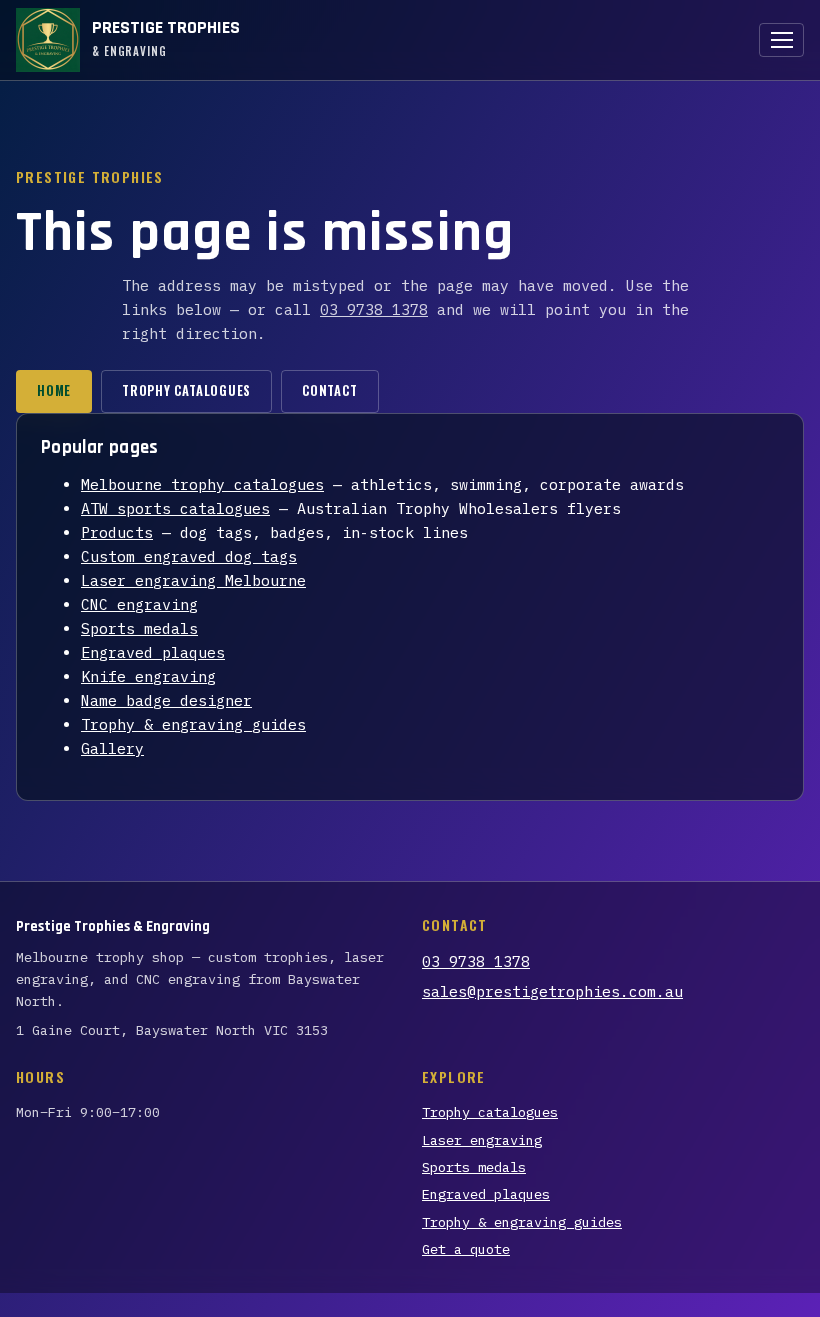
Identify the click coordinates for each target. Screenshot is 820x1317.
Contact (329, 390)
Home (54, 390)
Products (117, 532)
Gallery (112, 748)
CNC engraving (139, 604)
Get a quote (466, 1249)
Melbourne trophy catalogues (202, 484)
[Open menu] (781, 40)
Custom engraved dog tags (189, 556)
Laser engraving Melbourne (193, 580)
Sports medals (139, 628)
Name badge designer (166, 700)
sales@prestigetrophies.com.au (552, 991)
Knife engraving (148, 676)
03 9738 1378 (374, 309)
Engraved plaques (153, 652)
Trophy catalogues (186, 390)
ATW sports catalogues (175, 508)
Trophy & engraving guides (193, 724)
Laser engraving (482, 1140)
